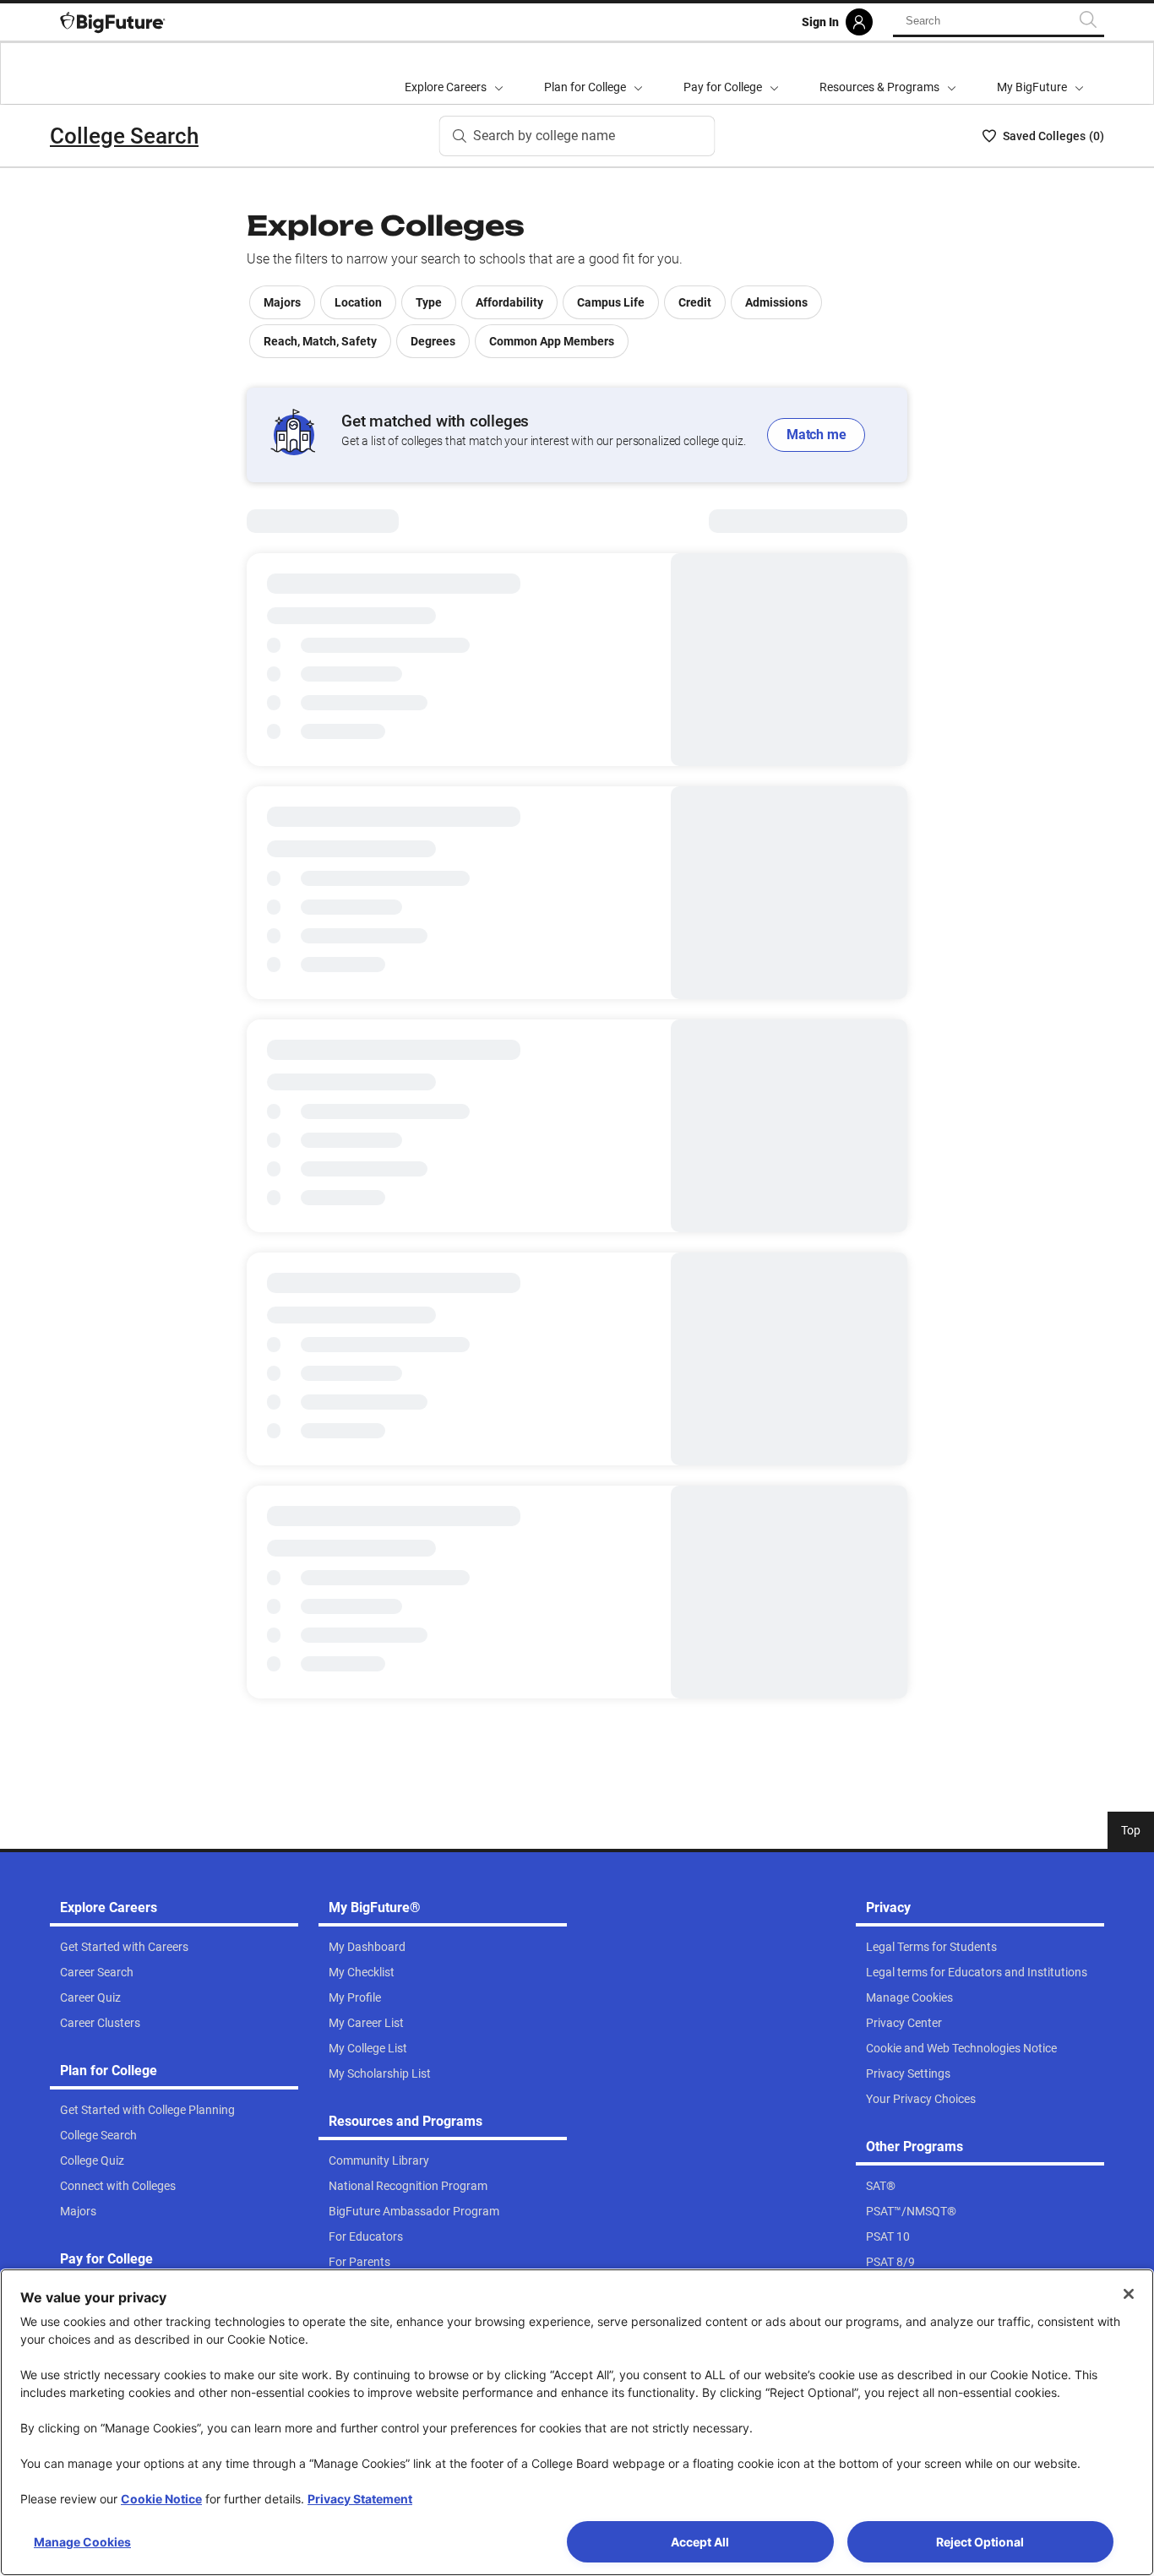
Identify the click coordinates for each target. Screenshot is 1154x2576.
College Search (124, 136)
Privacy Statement (360, 2499)
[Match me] (577, 435)
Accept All (700, 2542)
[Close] (1129, 2294)
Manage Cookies (82, 2542)
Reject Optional (980, 2542)
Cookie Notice (161, 2499)
